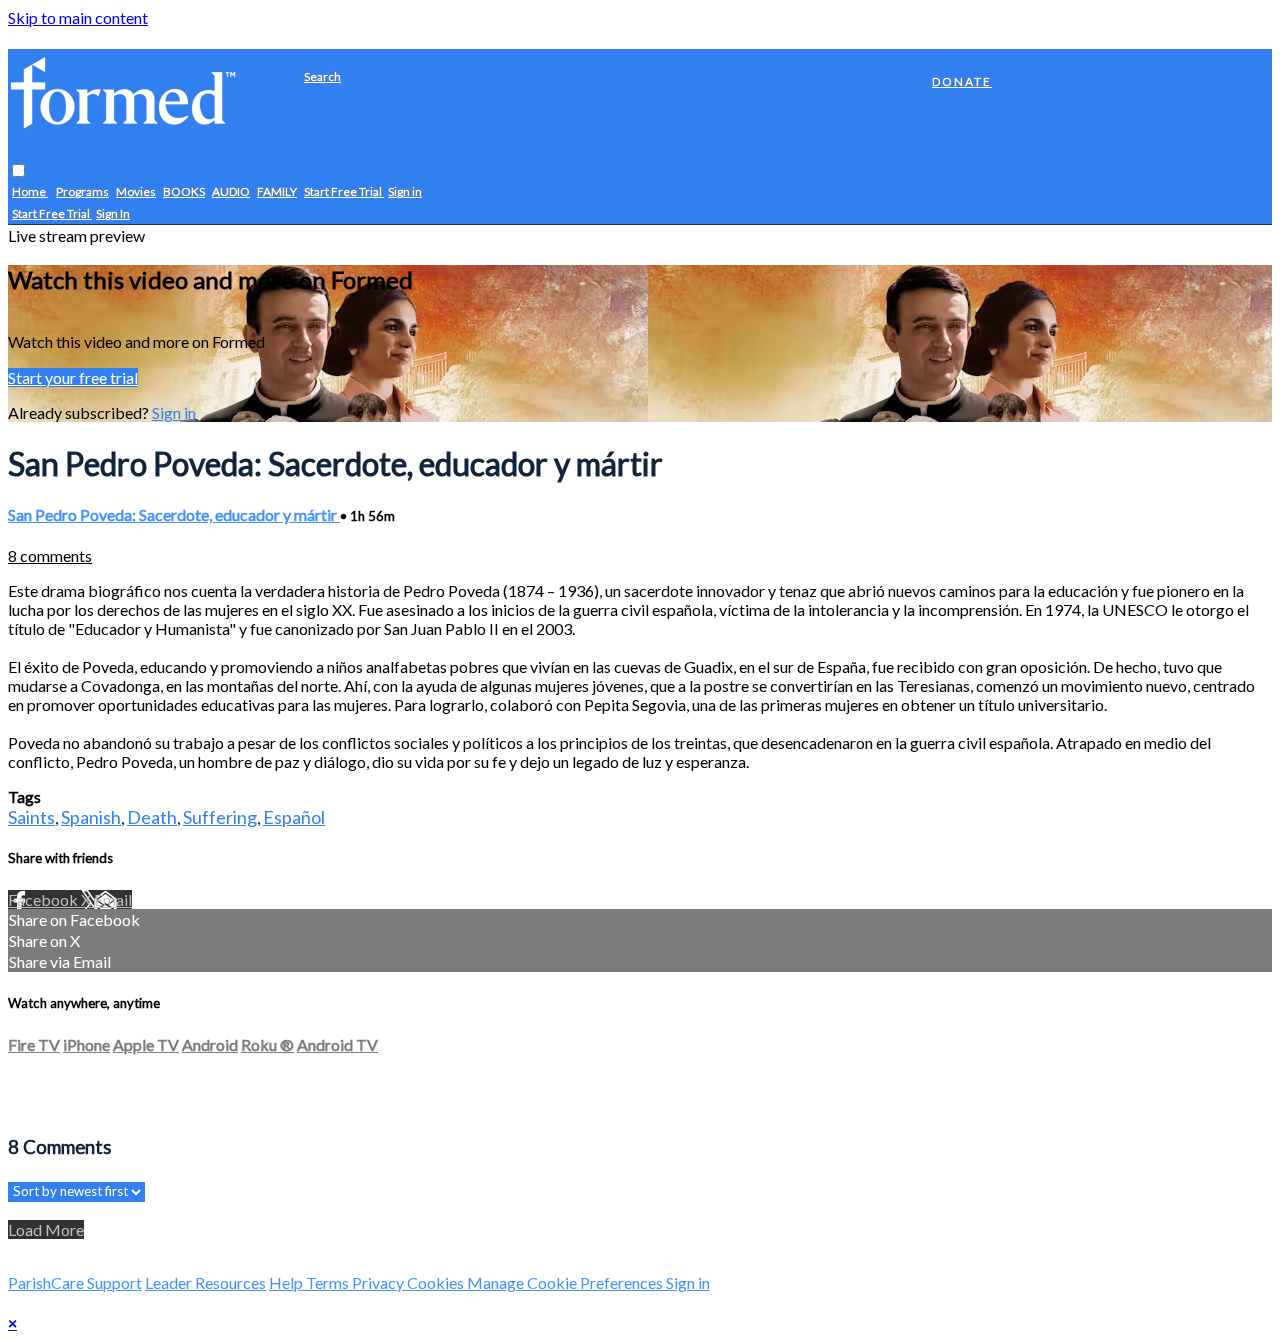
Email (113, 899)
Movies (136, 192)
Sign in (405, 192)
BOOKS (184, 192)
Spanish (91, 817)
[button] (18, 171)
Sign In (113, 214)
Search (322, 76)
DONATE (962, 81)
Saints (31, 817)
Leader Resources (205, 1282)
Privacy (379, 1282)
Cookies (437, 1282)
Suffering (220, 817)
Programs (82, 192)
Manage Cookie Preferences (566, 1282)
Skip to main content (78, 17)
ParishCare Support (75, 1282)
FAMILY (277, 192)
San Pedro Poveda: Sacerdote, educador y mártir (174, 514)
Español (294, 817)
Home (30, 192)
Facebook (44, 899)
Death (152, 817)
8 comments (50, 555)
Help (287, 1282)
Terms (329, 1282)
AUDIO (231, 192)
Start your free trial (73, 377)
